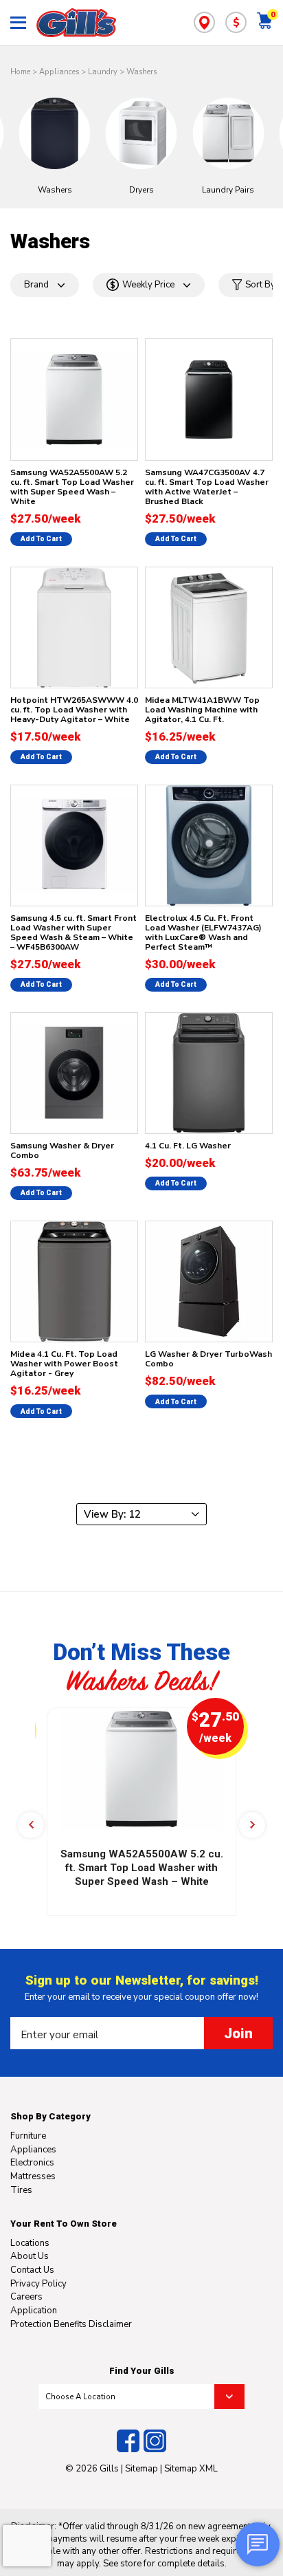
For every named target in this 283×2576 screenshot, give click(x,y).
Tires (21, 2190)
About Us (30, 2256)
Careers (26, 2297)
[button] (31, 1825)
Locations (30, 2243)
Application (34, 2311)
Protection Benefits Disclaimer (71, 2324)
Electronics (32, 2163)
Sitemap (141, 2469)
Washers (141, 72)
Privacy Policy (38, 2284)
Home (20, 72)
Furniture (28, 2136)
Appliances (59, 72)
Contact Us (32, 2270)
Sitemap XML (191, 2469)
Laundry (103, 72)
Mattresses (33, 2176)
